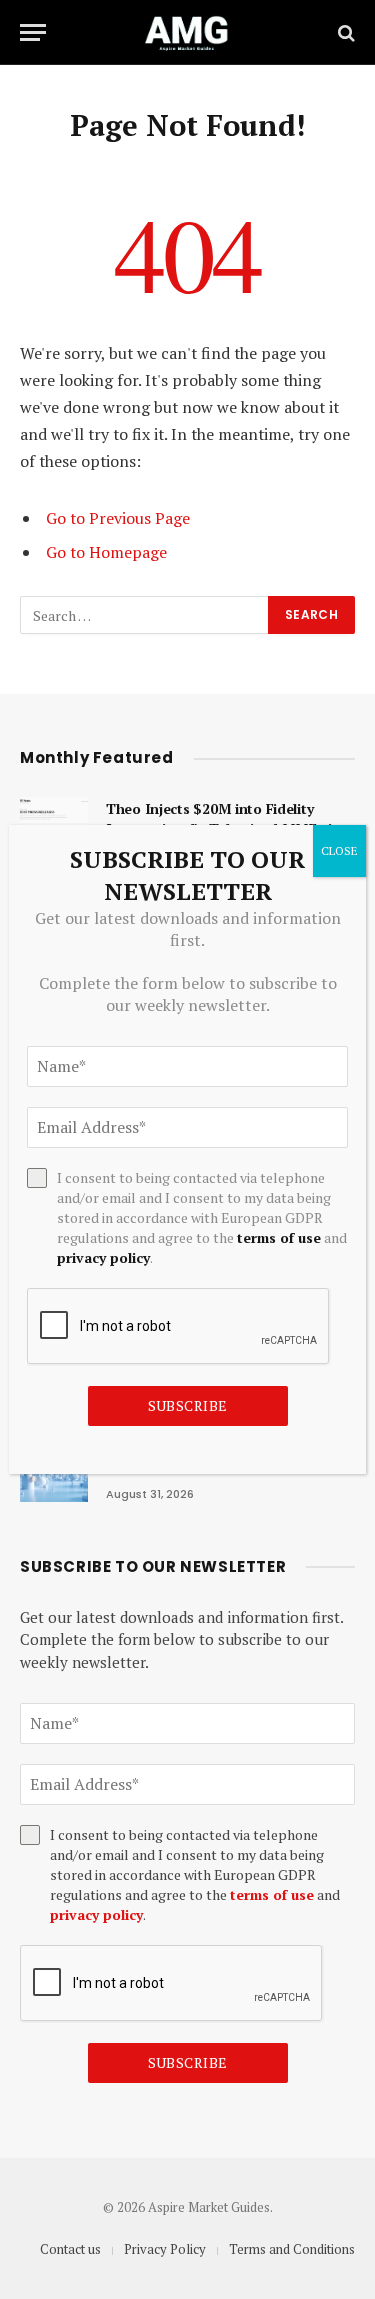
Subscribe (188, 2062)
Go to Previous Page (118, 518)
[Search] (344, 32)
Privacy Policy (165, 2249)
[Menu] (33, 32)
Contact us (70, 2249)
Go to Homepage (106, 552)
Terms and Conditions (292, 2249)
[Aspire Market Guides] (187, 32)
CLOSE (339, 850)
